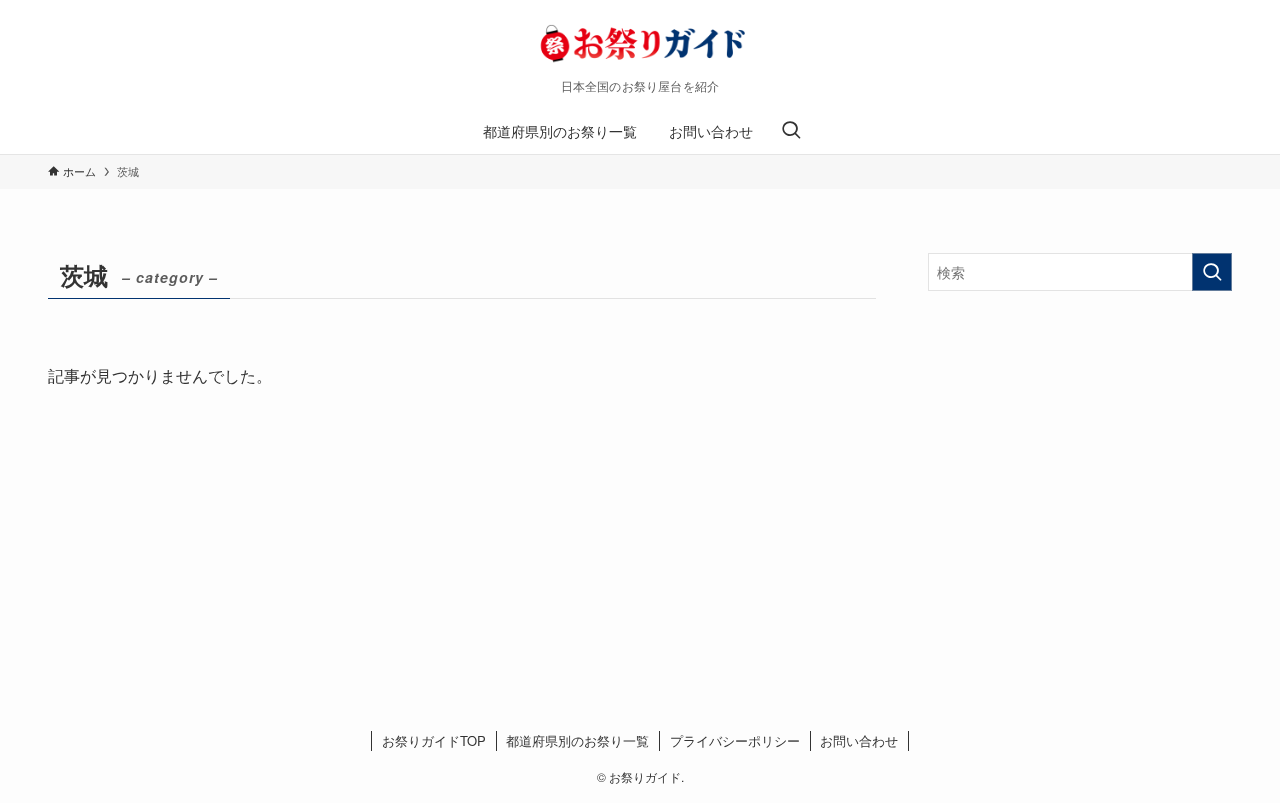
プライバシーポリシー (735, 740)
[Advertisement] (1080, 451)
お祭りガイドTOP (434, 740)
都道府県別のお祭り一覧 (577, 740)
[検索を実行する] (1212, 272)
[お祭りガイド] (640, 44)
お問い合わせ (859, 740)
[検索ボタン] (791, 131)
